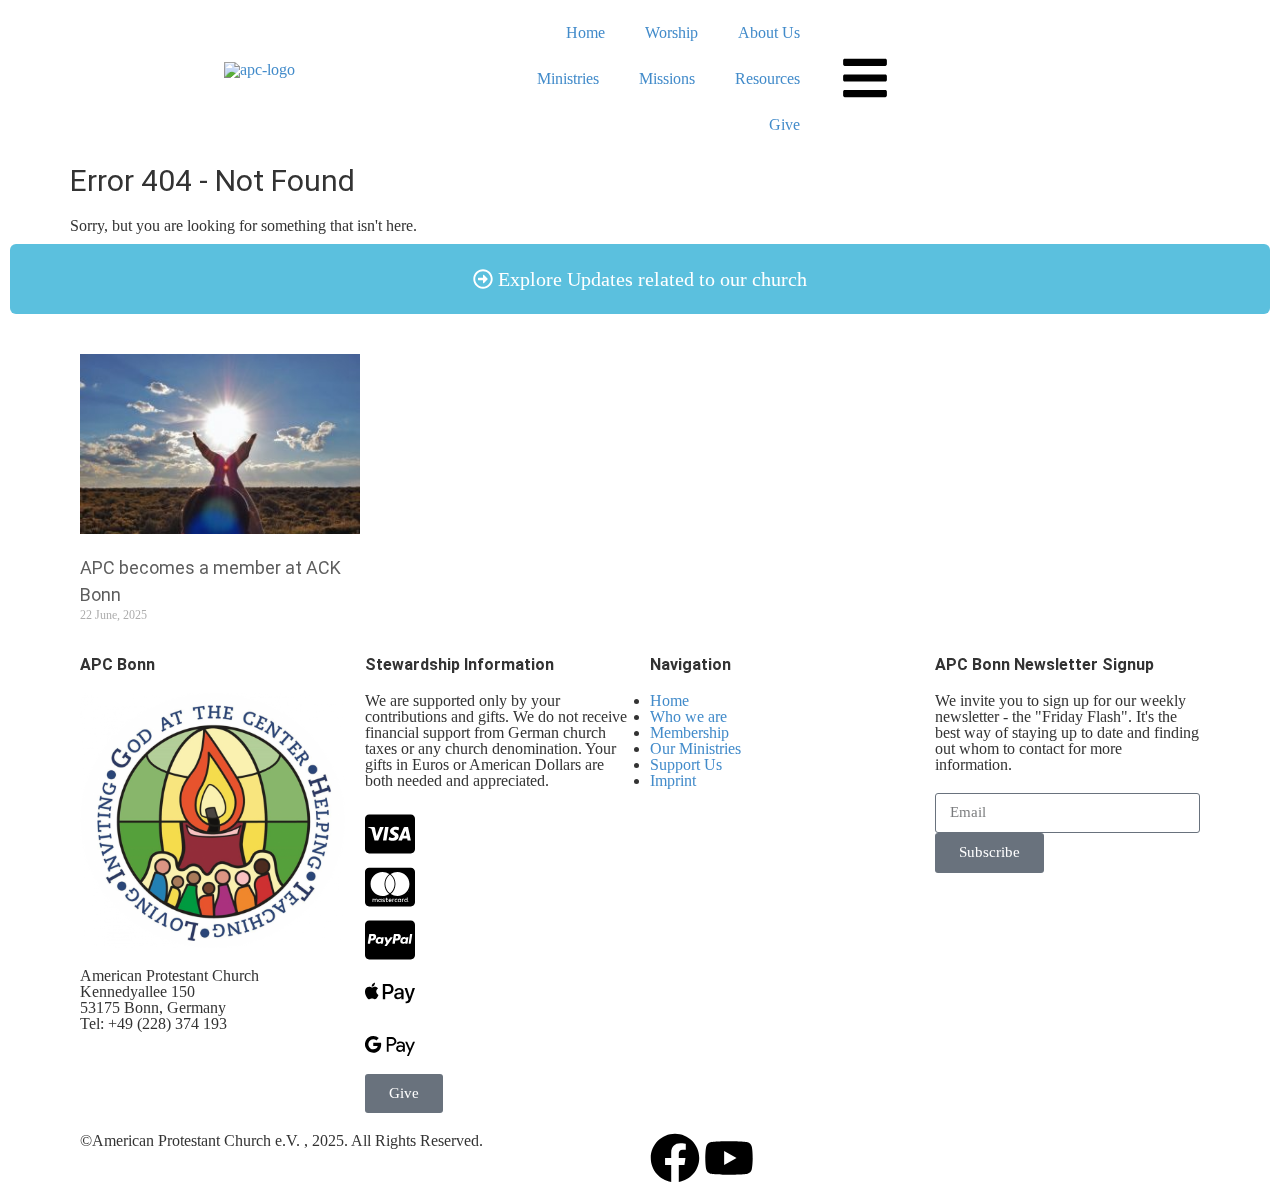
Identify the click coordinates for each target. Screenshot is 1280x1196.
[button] (640, 279)
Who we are (688, 716)
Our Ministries (695, 748)
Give (784, 124)
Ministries (568, 78)
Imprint (673, 780)
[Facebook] (675, 1158)
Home (585, 32)
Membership (689, 732)
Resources (767, 78)
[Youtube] (729, 1158)
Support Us (686, 764)
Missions (667, 78)
